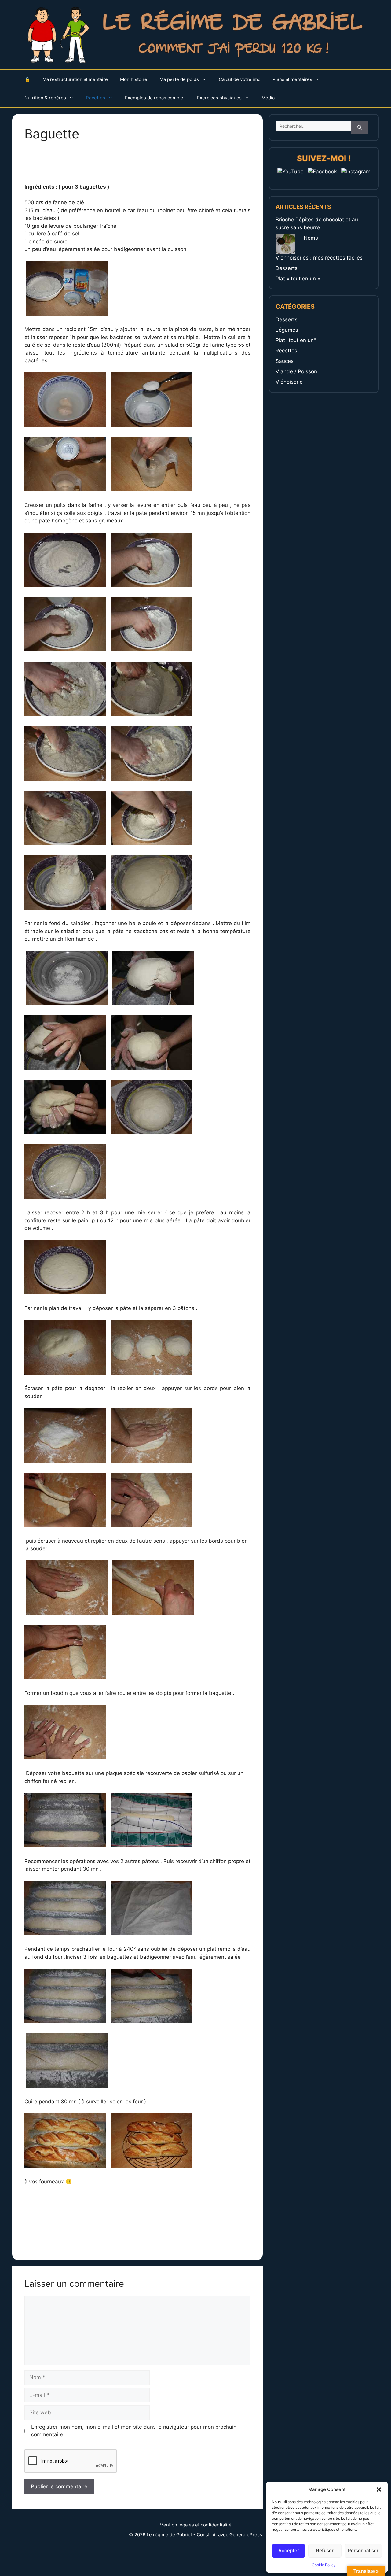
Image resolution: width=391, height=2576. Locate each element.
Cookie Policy (324, 2565)
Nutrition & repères (45, 98)
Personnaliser (363, 2550)
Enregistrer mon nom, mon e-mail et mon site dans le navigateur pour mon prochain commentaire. (134, 2431)
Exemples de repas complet (155, 98)
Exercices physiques (219, 98)
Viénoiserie (289, 382)
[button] (379, 2489)
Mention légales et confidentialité (195, 2525)
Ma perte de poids (179, 79)
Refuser (325, 2550)
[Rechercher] (360, 128)
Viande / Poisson (296, 371)
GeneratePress (246, 2535)
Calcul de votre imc (239, 79)
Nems (311, 238)
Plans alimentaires (292, 79)
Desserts (287, 268)
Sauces (285, 361)
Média (268, 98)
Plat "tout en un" (296, 340)
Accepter (289, 2550)
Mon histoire (134, 79)
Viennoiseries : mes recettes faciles (319, 258)
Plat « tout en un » (298, 279)
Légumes (287, 330)
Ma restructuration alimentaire (75, 79)
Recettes (95, 98)
